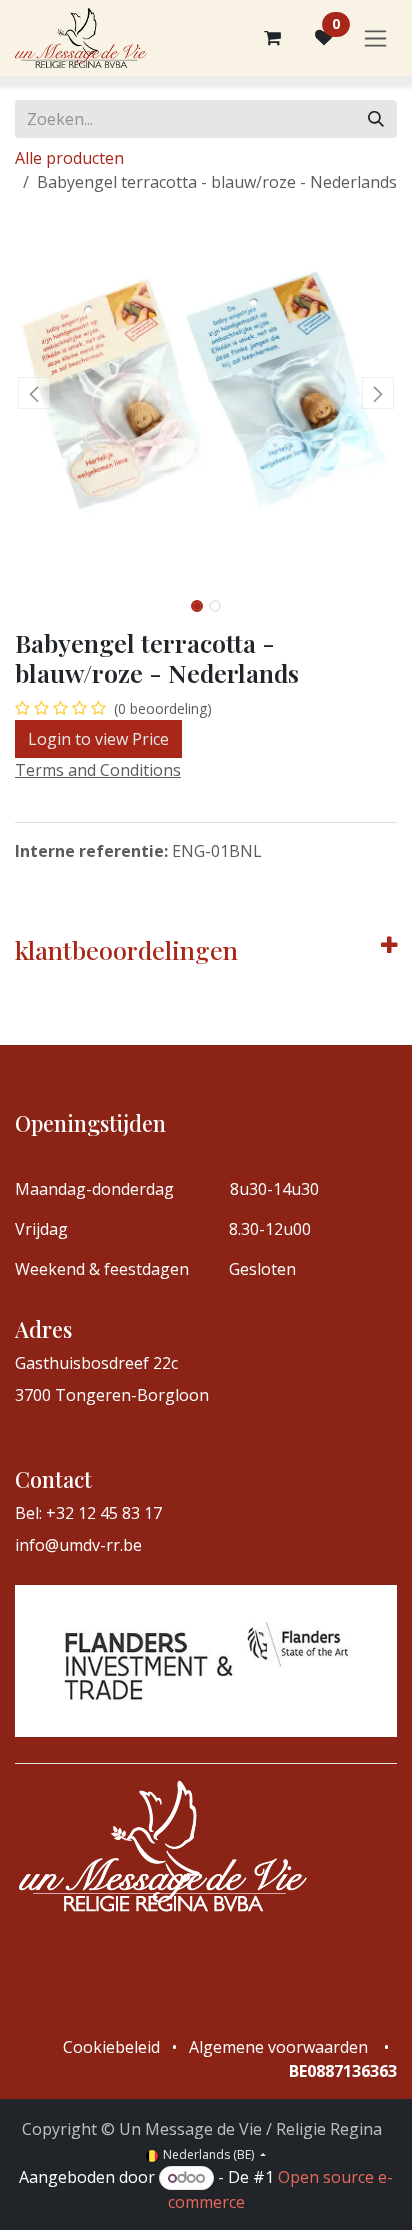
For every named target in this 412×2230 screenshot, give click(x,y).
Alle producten (69, 158)
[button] (34, 393)
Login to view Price (98, 739)
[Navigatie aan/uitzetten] (375, 38)
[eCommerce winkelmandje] (272, 38)
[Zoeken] (376, 119)
